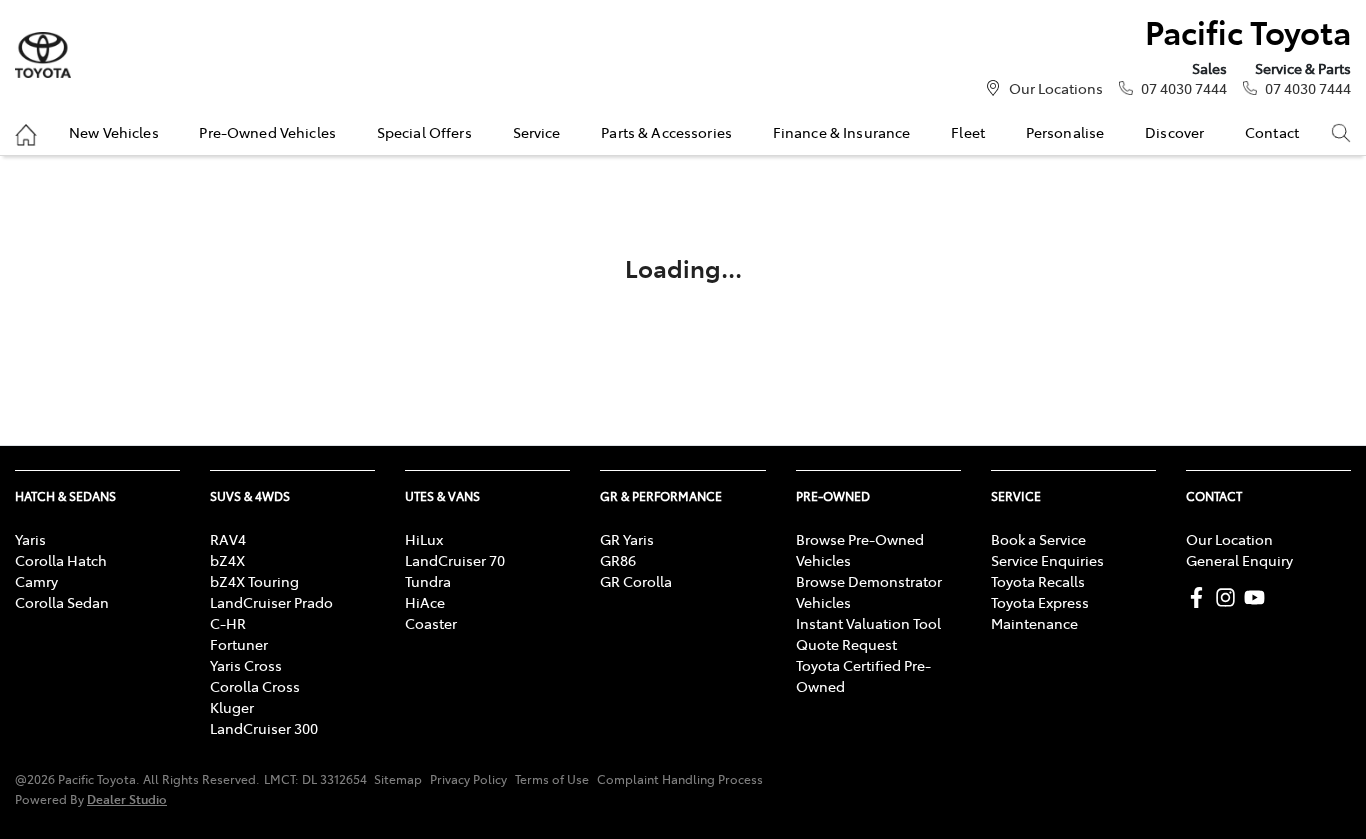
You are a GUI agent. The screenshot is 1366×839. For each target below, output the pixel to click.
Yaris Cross (246, 665)
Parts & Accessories (666, 132)
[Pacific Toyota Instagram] (1229, 597)
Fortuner (239, 644)
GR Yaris (627, 539)
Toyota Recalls (1038, 581)
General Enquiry (1239, 560)
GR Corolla (636, 581)
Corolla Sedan (62, 602)
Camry (36, 581)
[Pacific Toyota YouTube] (1258, 597)
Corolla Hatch (61, 560)
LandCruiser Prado (271, 602)
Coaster (431, 623)
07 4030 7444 (1184, 88)
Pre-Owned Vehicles (267, 132)
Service (537, 132)
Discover (1174, 132)
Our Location (1229, 539)
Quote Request (846, 644)
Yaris (30, 539)
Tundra (428, 581)
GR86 (618, 560)
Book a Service (1038, 539)
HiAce (425, 602)
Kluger (232, 707)
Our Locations (1056, 88)
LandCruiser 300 (264, 728)
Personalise (1065, 132)
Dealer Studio (127, 798)
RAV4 (228, 539)
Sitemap (398, 779)
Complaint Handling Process (680, 779)
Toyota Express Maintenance (1040, 612)
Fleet (968, 132)
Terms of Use (552, 779)
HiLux (424, 539)
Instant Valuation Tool (868, 623)
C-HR (228, 623)
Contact (1272, 132)
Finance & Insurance (842, 132)
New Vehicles (114, 132)
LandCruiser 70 (455, 560)
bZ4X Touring (254, 581)
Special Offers (424, 132)
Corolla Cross (255, 686)
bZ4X (227, 560)
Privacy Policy (468, 779)
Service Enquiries (1047, 560)
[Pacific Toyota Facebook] (1200, 597)
